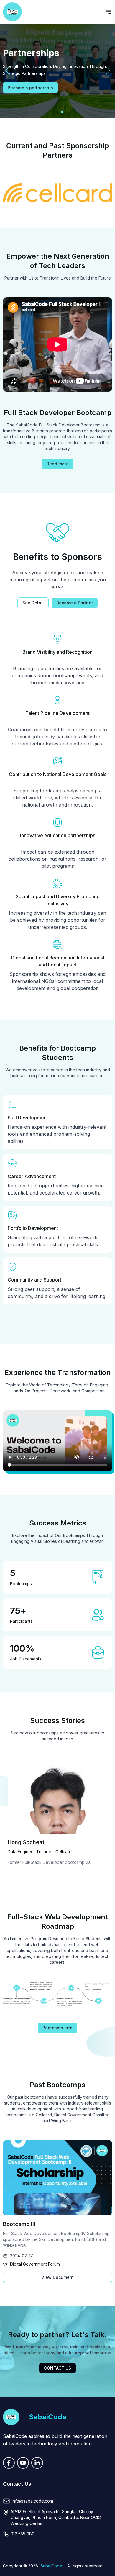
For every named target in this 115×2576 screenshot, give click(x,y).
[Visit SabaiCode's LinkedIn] (37, 2463)
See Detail (33, 603)
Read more (58, 464)
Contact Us (57, 2368)
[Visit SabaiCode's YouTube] (23, 2463)
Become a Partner (75, 603)
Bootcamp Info (57, 2028)
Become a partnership (30, 88)
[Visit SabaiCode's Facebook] (9, 2463)
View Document (57, 2277)
